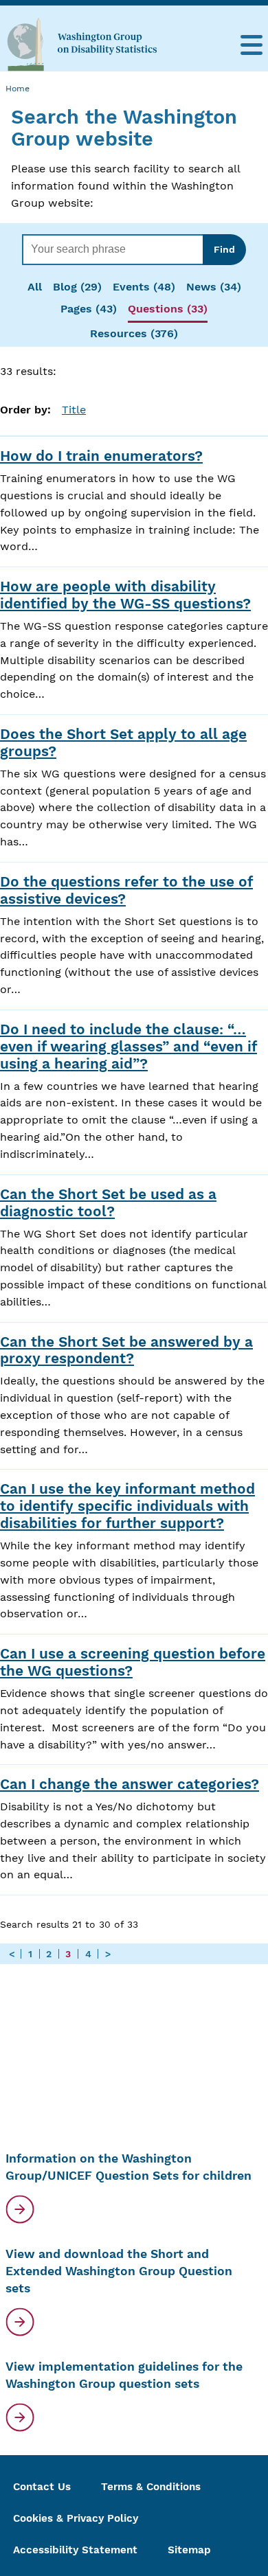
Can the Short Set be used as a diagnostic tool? (108, 1203)
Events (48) (144, 287)
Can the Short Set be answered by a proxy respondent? (126, 1350)
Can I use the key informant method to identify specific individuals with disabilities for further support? (127, 1506)
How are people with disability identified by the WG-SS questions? (125, 595)
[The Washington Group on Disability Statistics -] (82, 44)
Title (74, 410)
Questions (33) (168, 309)
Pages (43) (89, 309)
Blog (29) (77, 287)
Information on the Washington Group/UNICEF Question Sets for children (129, 2167)
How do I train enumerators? (101, 456)
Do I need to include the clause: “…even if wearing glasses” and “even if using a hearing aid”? (129, 1047)
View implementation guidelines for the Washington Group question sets (124, 2375)
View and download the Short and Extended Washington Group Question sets (119, 2271)
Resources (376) (134, 333)
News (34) (214, 287)
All (35, 287)
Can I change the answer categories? (130, 1784)
